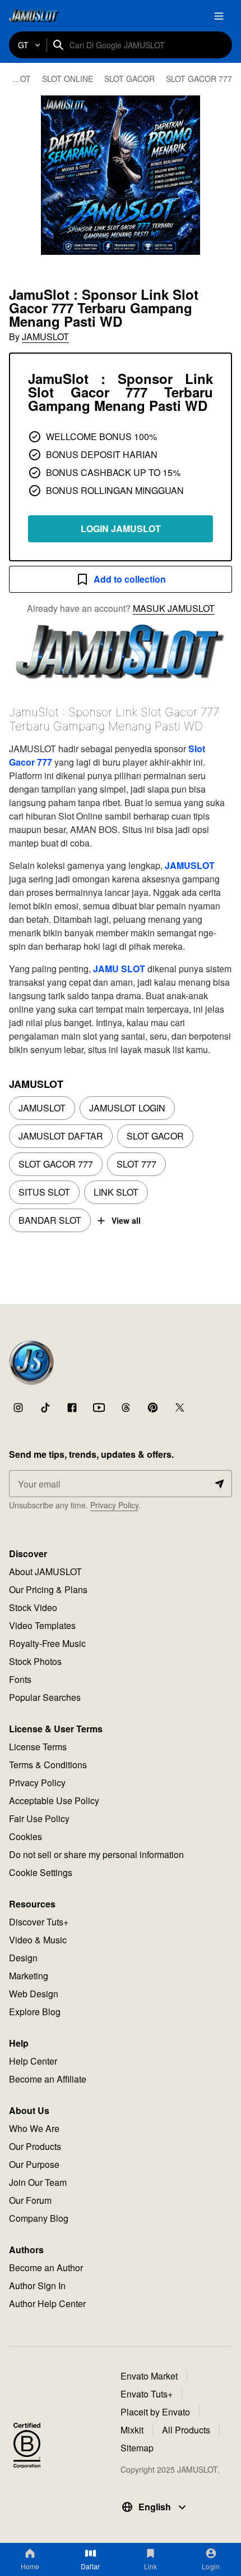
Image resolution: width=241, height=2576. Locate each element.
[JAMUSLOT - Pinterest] (152, 1407)
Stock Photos (35, 1661)
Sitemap (137, 2448)
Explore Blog (35, 2012)
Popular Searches (45, 1697)
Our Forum (30, 2200)
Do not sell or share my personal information (96, 1854)
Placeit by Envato (155, 2412)
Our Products (35, 2146)
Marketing (29, 1976)
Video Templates (42, 1625)
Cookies (26, 1836)
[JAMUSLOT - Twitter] (179, 1407)
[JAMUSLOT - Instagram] (18, 1407)
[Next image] (217, 175)
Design (23, 1958)
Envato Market (149, 2376)
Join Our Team (38, 2182)
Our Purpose (34, 2164)
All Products (186, 2430)
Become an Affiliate (48, 2079)
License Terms (38, 1747)
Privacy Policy (114, 1505)
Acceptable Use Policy (54, 1801)
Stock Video (33, 1607)
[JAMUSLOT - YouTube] (99, 1407)
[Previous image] (24, 175)
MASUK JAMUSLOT (174, 608)
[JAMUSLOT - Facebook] (72, 1407)
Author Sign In (37, 2286)
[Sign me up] (219, 1484)
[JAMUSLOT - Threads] (126, 1407)
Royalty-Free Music (47, 1643)
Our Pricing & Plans (48, 1589)
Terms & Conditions (48, 1765)
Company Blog (39, 2218)
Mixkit (132, 2430)
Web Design (34, 1994)
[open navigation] (219, 16)
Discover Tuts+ (39, 1922)
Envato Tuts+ (147, 2394)
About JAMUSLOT (45, 1571)
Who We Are (34, 2128)
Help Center (33, 2061)
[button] (121, 175)
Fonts (20, 1679)
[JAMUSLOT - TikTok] (45, 1407)
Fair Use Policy (39, 1818)
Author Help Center (47, 2303)
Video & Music (38, 1940)
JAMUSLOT (45, 337)
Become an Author (46, 2268)
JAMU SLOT (119, 969)
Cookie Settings (41, 1872)
